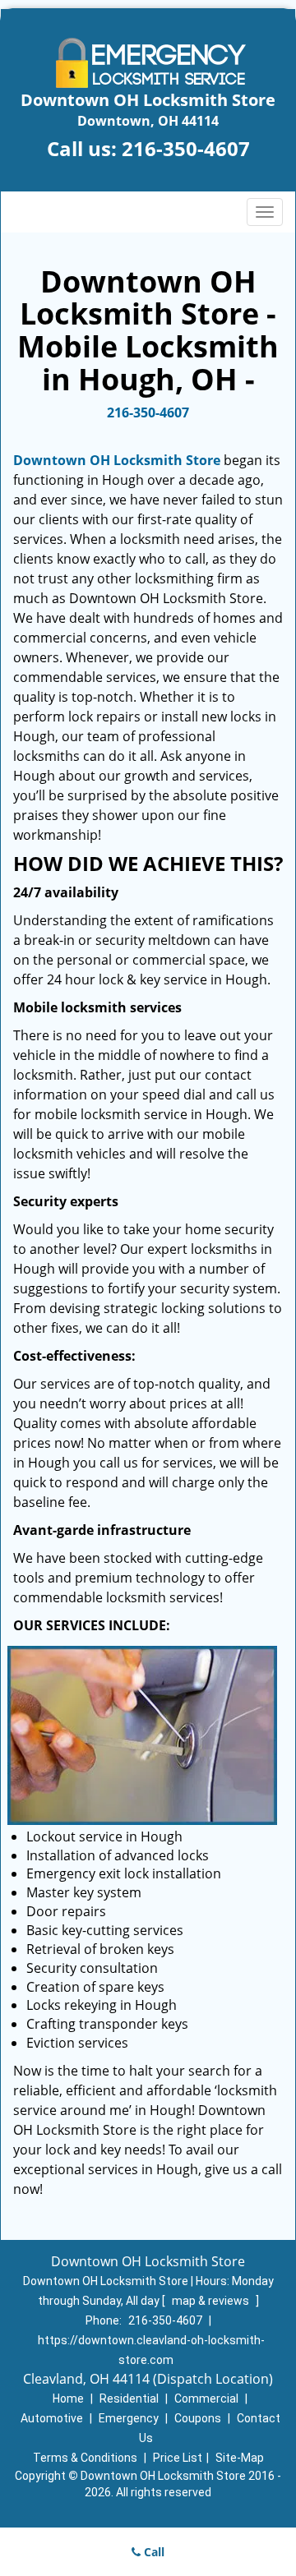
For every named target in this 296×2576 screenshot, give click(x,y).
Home (68, 2399)
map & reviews (212, 2301)
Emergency (129, 2418)
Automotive (52, 2418)
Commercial (206, 2399)
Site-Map (240, 2458)
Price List (178, 2458)
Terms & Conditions (85, 2458)
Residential (129, 2399)
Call (153, 2552)
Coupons (198, 2418)
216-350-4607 (186, 148)
